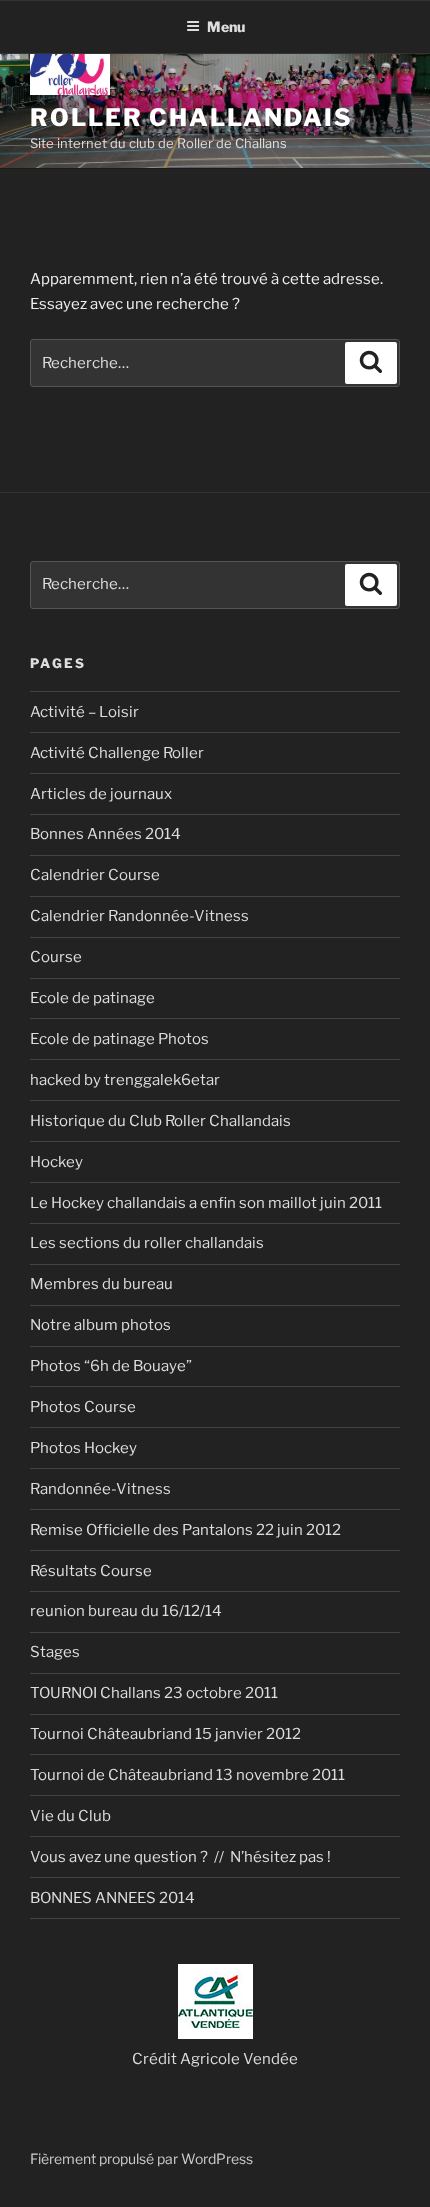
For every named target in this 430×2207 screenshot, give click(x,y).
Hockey (56, 1162)
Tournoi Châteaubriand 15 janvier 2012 (165, 1734)
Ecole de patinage (92, 998)
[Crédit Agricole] (215, 2034)
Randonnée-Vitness (100, 1489)
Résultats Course (91, 1571)
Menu (226, 26)
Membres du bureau (101, 1284)
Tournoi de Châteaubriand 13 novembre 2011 (187, 1775)
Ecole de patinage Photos (119, 1039)
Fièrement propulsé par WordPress (141, 2158)
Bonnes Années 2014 (105, 834)
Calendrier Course (95, 875)
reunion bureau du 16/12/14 (126, 1611)
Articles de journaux (101, 794)
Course (56, 957)
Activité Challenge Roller (117, 753)
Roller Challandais (191, 117)
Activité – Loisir (84, 712)
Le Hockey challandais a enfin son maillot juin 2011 (206, 1203)
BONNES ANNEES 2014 (112, 1898)
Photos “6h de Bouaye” (111, 1366)
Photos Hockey (83, 1448)
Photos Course (83, 1407)
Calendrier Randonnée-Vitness (139, 916)
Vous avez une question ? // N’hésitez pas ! (180, 1857)
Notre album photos (100, 1325)
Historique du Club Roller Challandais (160, 1121)
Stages (55, 1652)
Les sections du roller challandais (147, 1243)
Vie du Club (70, 1816)
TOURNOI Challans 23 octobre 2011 (154, 1693)
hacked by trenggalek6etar (125, 1080)
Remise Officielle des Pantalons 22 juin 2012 (185, 1530)
